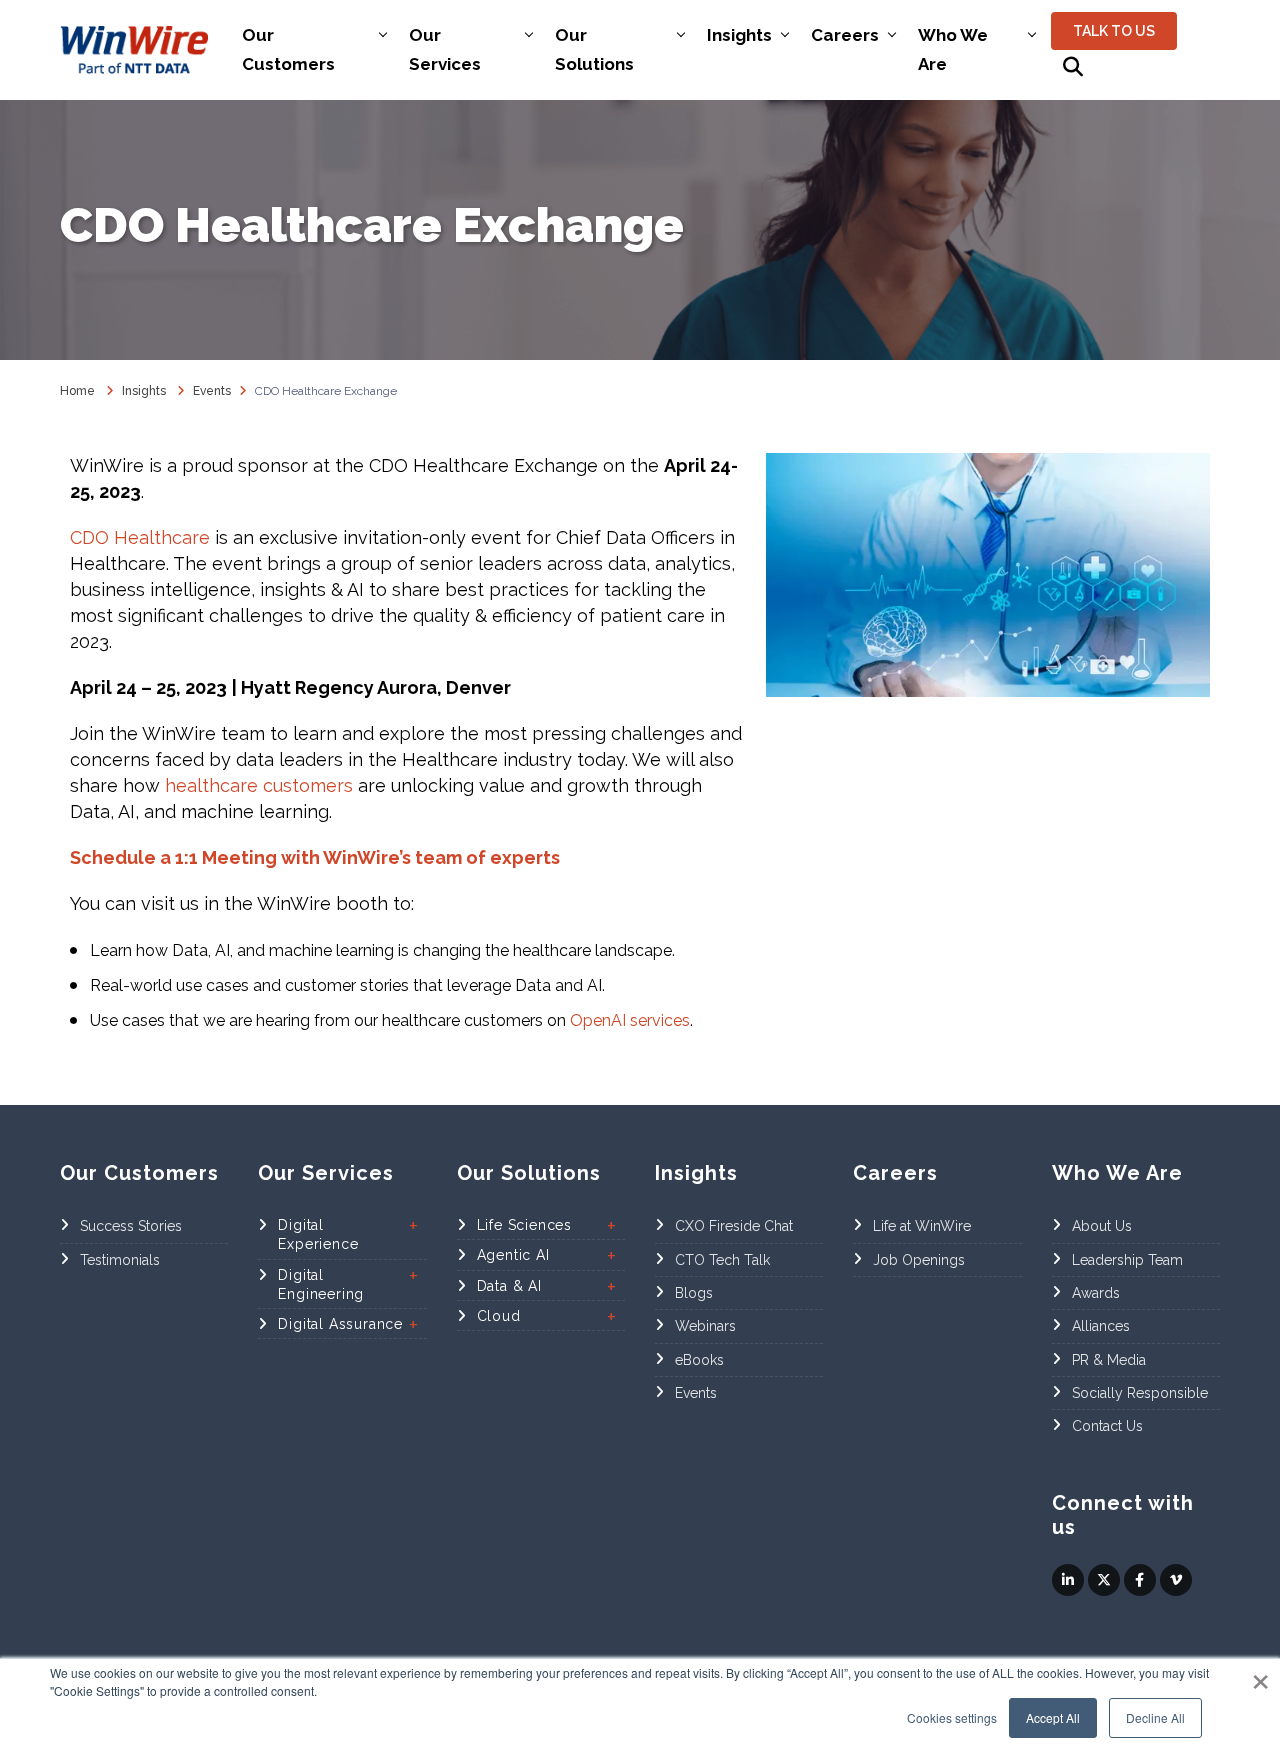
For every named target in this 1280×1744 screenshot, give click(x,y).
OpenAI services (630, 1020)
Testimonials (120, 1260)
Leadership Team (1127, 1260)
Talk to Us (1114, 31)
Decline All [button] (1155, 1717)
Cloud (499, 1316)
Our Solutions (594, 49)
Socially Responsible (1140, 1393)
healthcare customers (259, 785)
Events (696, 1393)
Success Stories (131, 1226)
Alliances (1101, 1326)
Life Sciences (524, 1225)
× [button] (1260, 1675)
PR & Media (1109, 1360)
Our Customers (288, 49)
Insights (739, 35)
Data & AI (509, 1286)
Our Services (445, 49)
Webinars (705, 1326)
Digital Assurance (340, 1324)
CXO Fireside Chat (734, 1226)
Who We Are (953, 49)
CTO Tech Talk (722, 1260)
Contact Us (1107, 1426)
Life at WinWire (922, 1226)
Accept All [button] (1053, 1717)
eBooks (699, 1360)
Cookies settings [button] (952, 1717)
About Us (1102, 1226)
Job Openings (919, 1260)
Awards (1096, 1293)
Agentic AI (513, 1255)
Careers (845, 35)
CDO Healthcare (140, 537)
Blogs (694, 1293)
